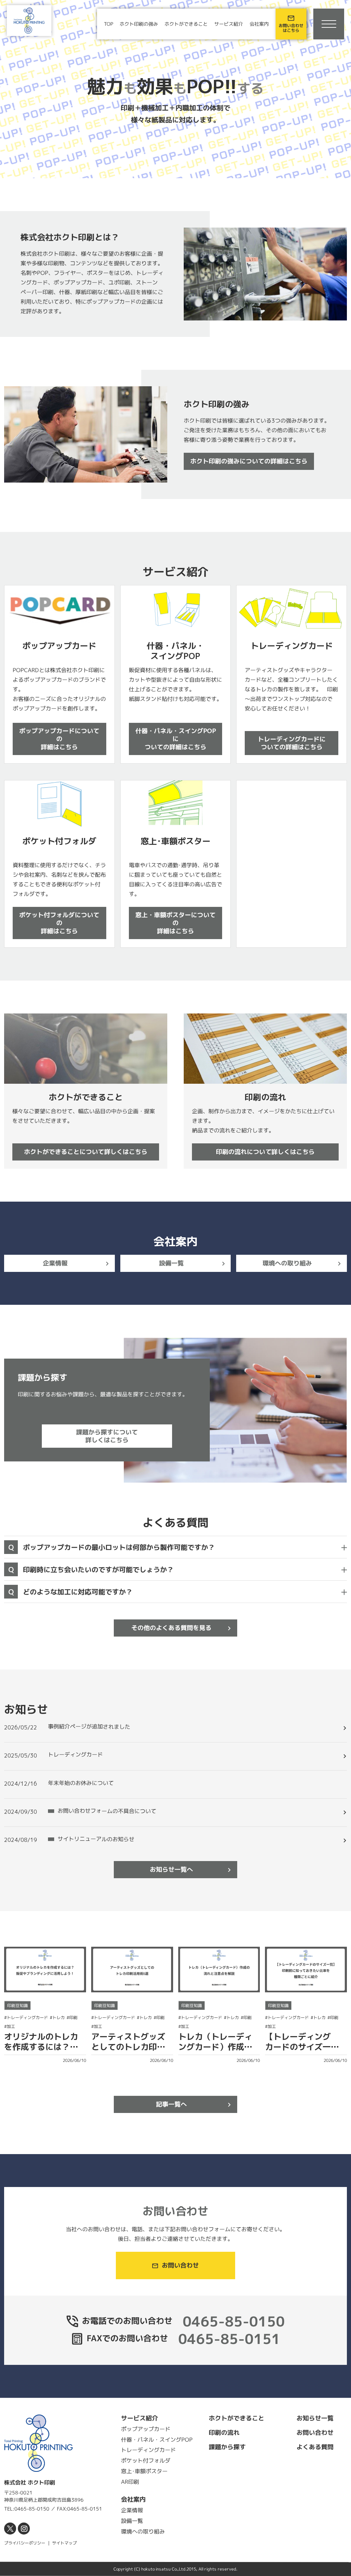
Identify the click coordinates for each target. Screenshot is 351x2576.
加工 (11, 2026)
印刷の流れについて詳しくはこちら (265, 1152)
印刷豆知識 (17, 2005)
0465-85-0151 (229, 2339)
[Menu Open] (329, 24)
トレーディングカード (75, 1754)
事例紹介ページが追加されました (89, 1727)
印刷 (73, 2018)
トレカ (59, 2018)
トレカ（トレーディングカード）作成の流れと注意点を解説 (215, 2047)
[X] (10, 2529)
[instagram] (24, 2529)
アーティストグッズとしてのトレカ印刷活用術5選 (128, 2047)
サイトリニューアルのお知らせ (96, 1839)
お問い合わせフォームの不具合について (107, 1811)
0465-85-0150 (234, 2321)
